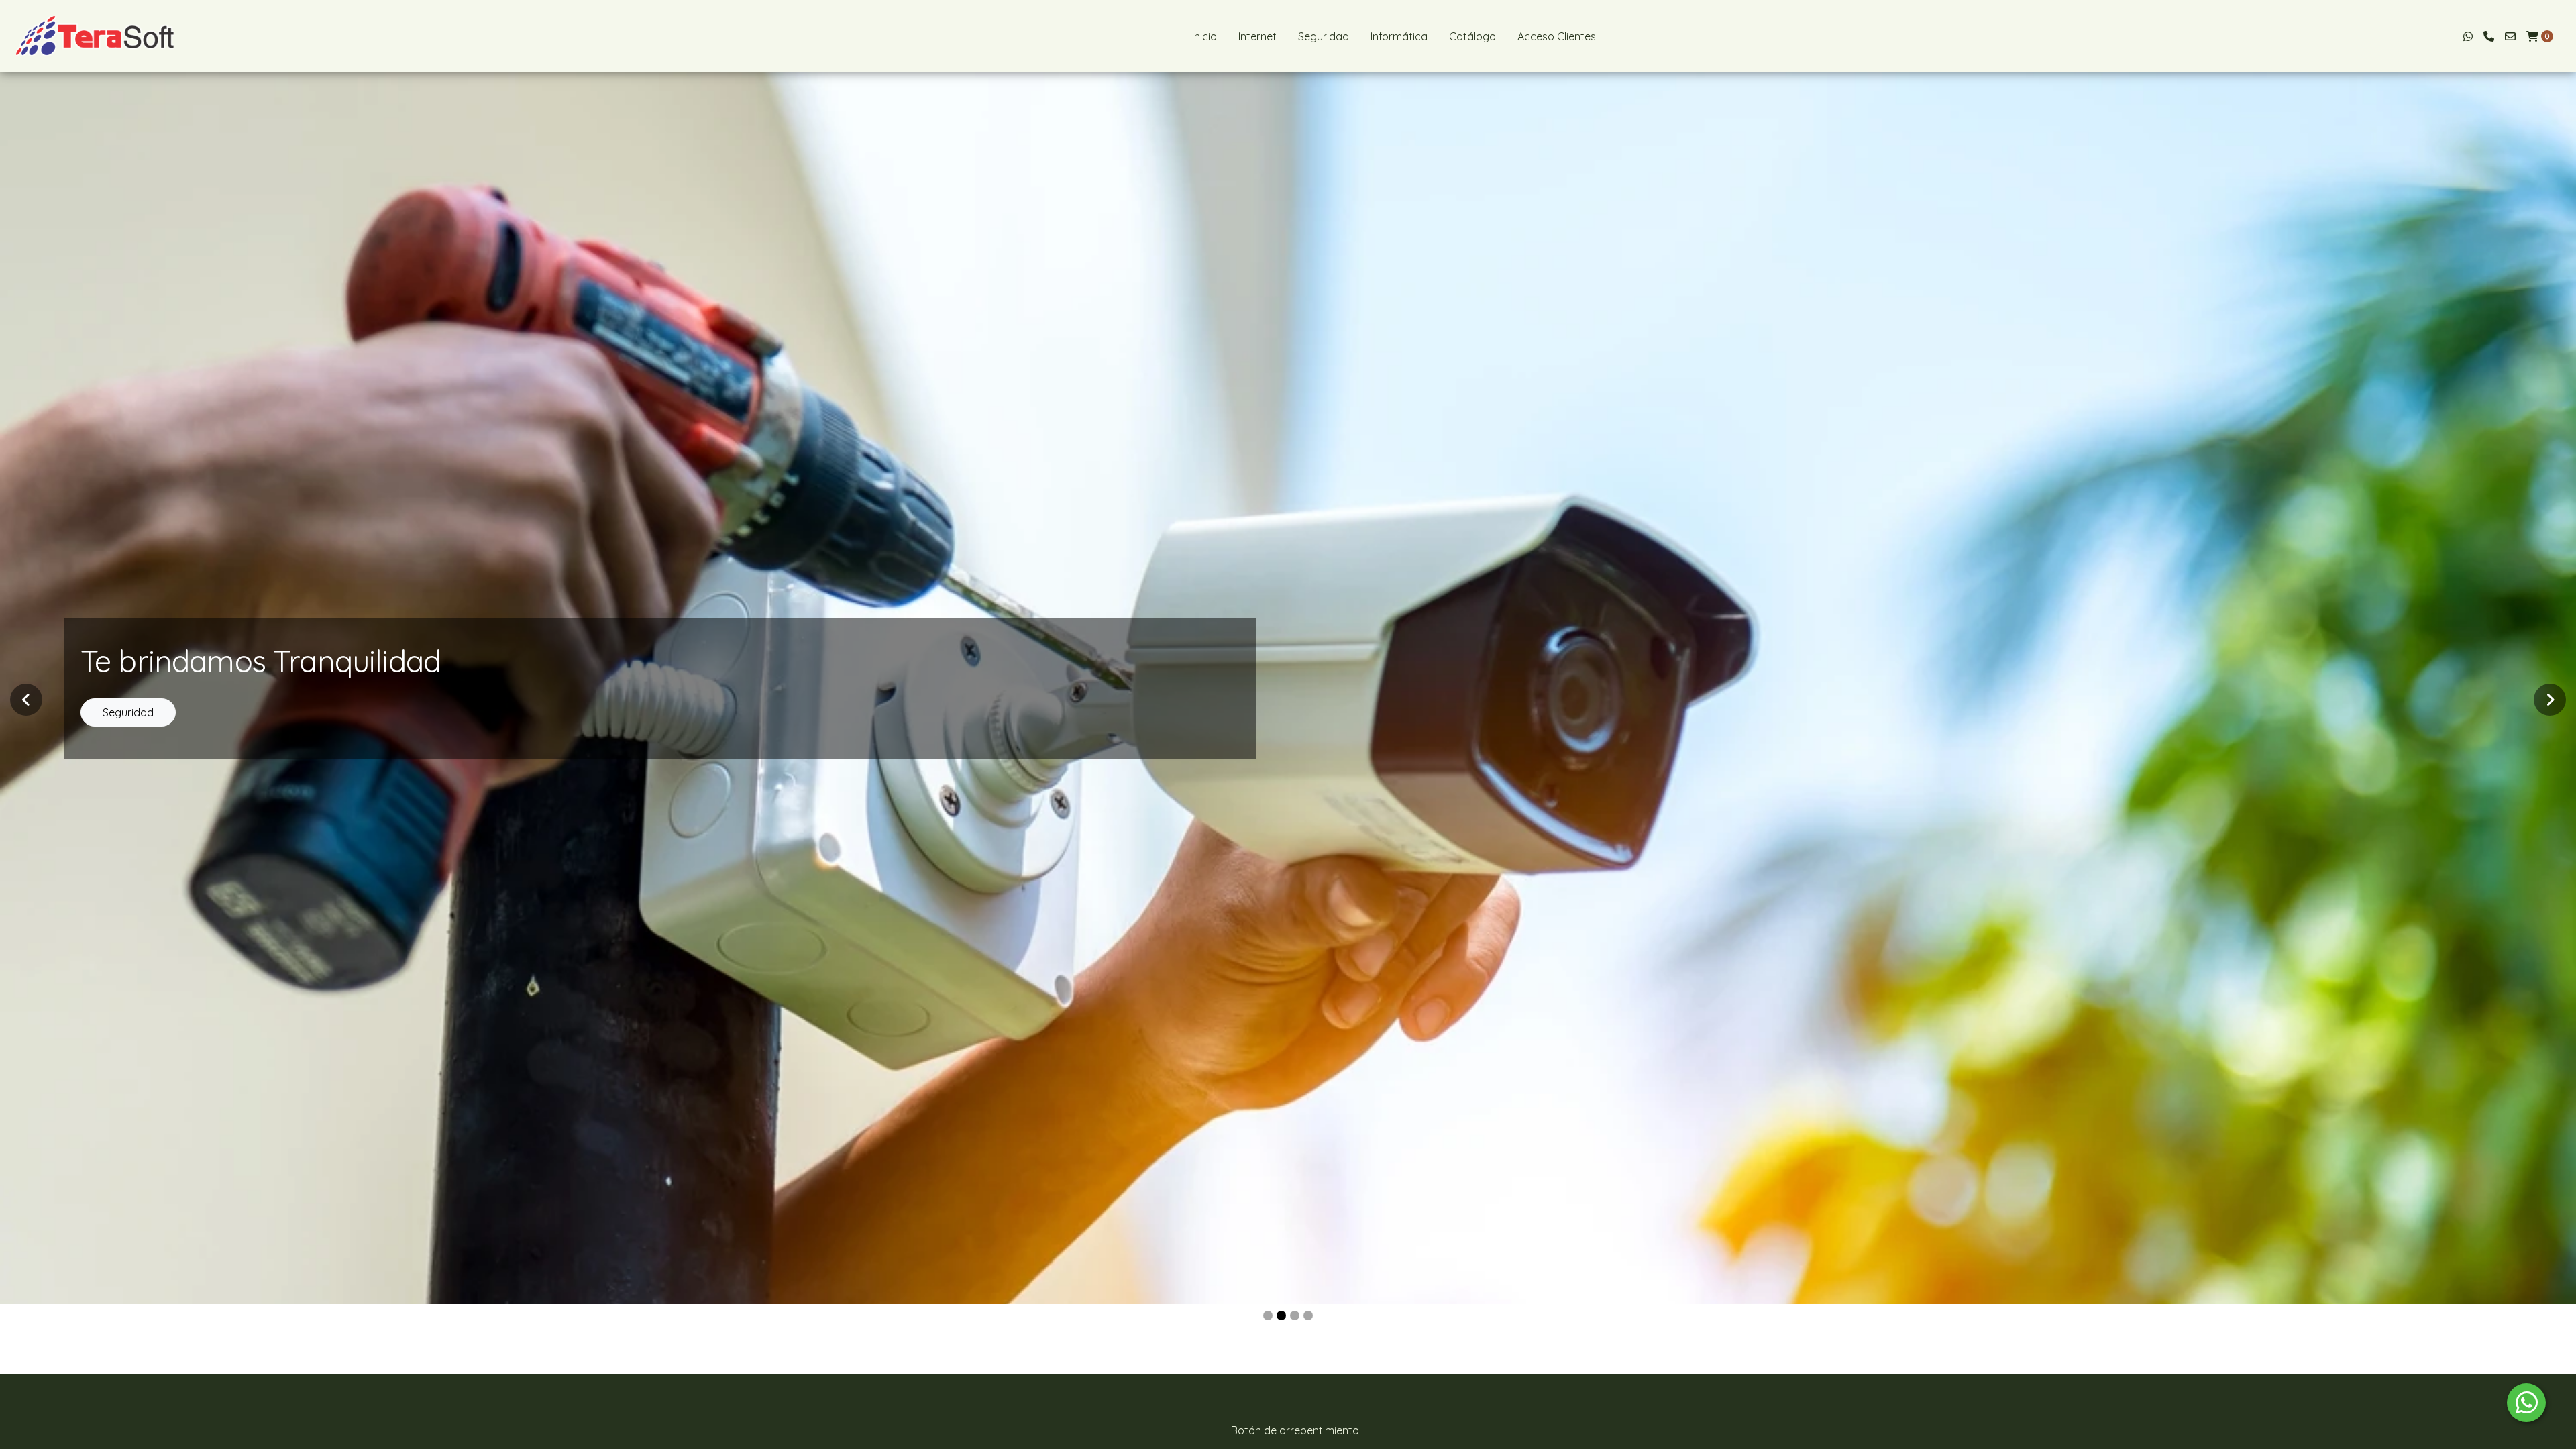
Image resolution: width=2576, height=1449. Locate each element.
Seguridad (1324, 36)
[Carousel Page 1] (1268, 1316)
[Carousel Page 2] (1281, 1316)
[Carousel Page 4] (1308, 1316)
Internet (1257, 36)
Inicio (1204, 36)
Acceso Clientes (1557, 36)
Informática (1399, 36)
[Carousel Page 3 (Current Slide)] (1295, 1316)
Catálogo (1472, 36)
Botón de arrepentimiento (1295, 1430)
